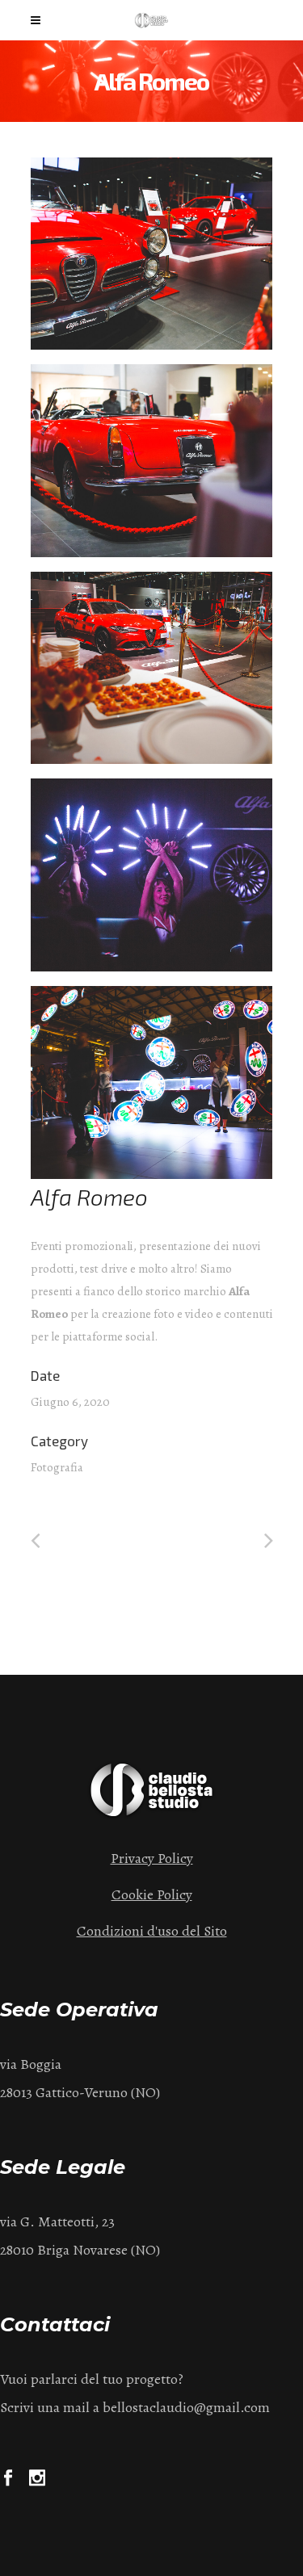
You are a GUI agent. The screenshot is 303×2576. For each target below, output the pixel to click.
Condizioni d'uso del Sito (152, 1931)
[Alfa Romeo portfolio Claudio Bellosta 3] (152, 461)
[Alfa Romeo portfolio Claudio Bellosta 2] (152, 668)
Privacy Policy (152, 1858)
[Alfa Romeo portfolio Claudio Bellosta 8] (152, 1082)
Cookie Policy (152, 1894)
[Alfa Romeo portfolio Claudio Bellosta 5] (152, 875)
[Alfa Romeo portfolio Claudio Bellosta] (152, 254)
